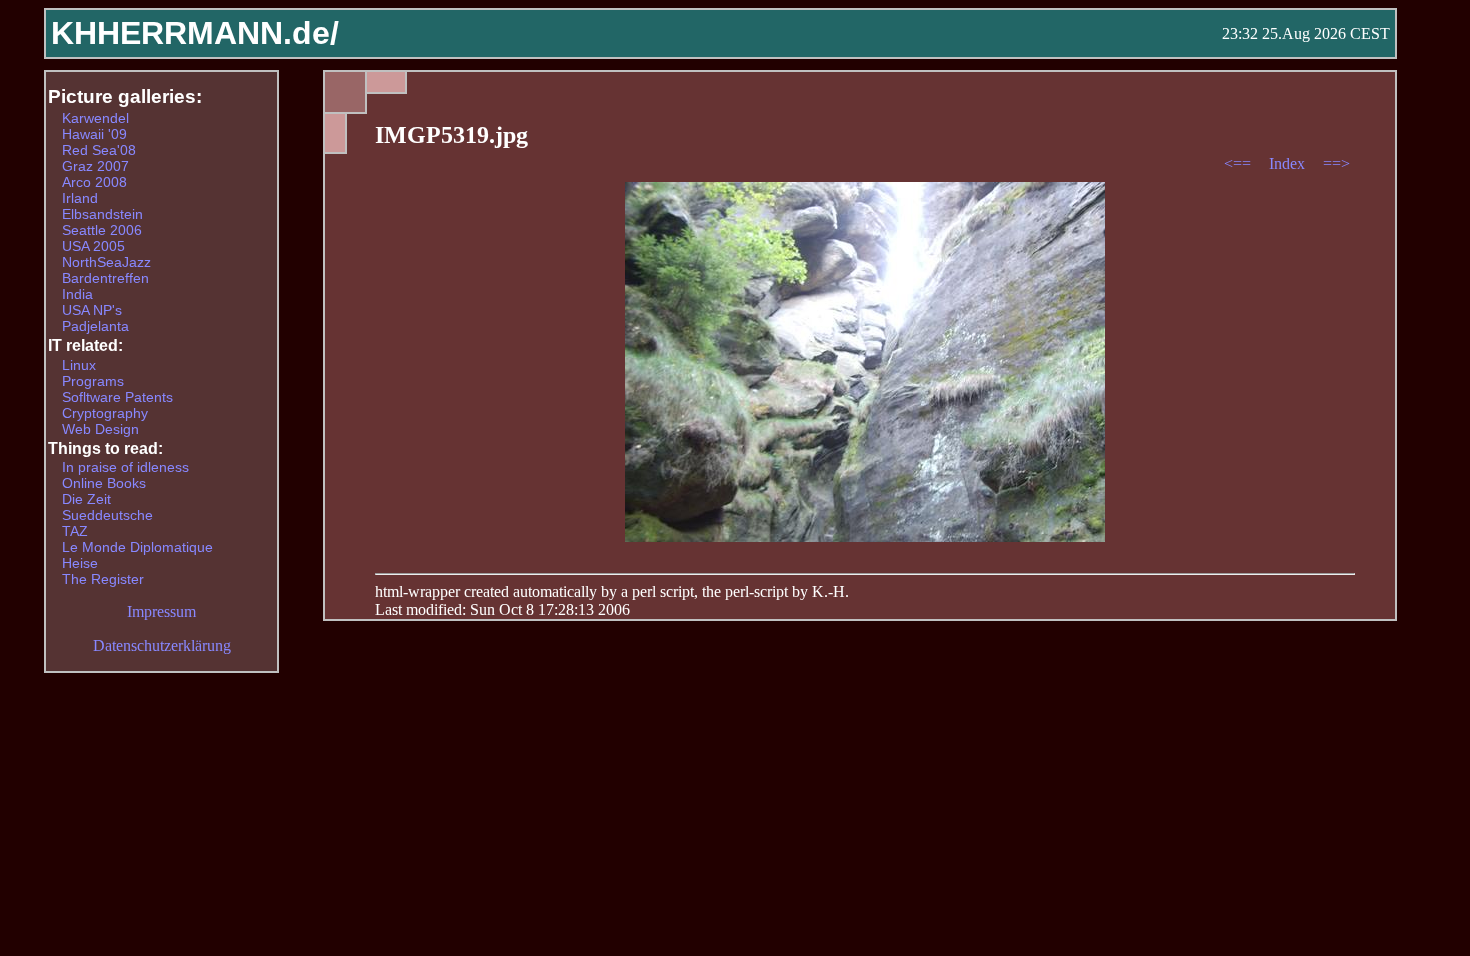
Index (1289, 163)
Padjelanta (95, 326)
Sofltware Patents (117, 397)
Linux (79, 365)
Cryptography (105, 413)
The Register (103, 579)
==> (1336, 163)
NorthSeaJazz (106, 262)
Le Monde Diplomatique (137, 547)
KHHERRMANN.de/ (195, 33)
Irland (80, 198)
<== (1239, 163)
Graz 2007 (95, 166)
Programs (93, 381)
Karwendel (95, 118)
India (77, 294)
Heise (80, 563)
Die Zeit (86, 499)
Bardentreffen (105, 278)
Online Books (104, 483)
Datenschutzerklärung (162, 645)
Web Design (100, 429)
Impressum (161, 611)
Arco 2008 (94, 182)
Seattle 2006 (102, 230)
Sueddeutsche (107, 515)
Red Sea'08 (99, 150)
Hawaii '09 (94, 134)
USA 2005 (93, 246)
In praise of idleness (125, 467)
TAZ (75, 531)
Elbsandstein (102, 214)
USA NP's (92, 310)
